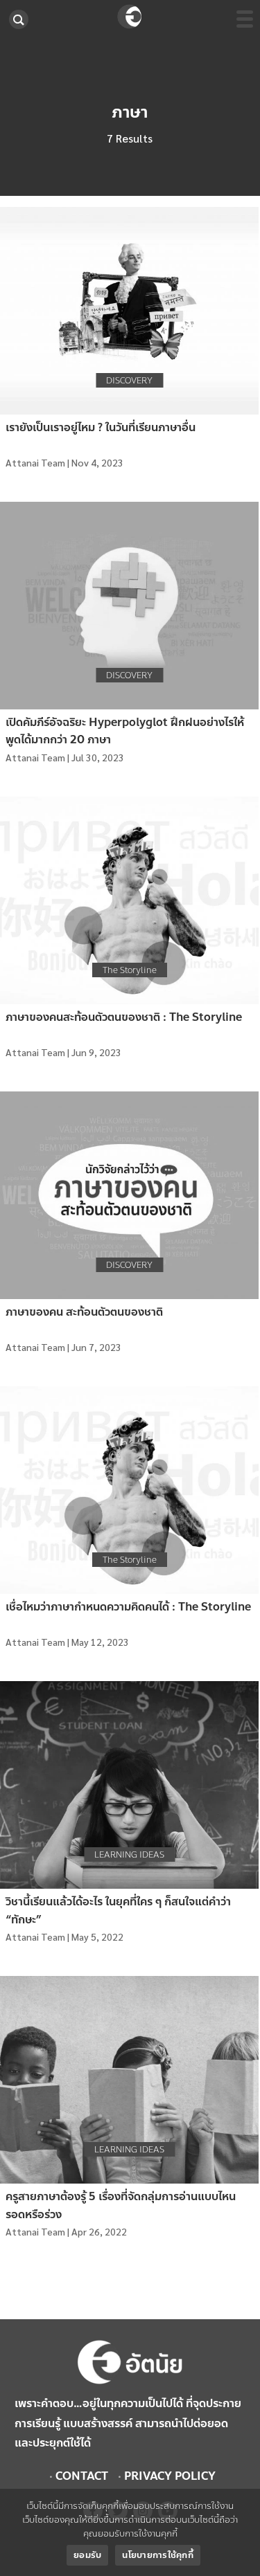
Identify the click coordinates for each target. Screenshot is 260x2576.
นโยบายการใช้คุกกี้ (158, 2555)
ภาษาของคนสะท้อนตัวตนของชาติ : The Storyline (124, 1017)
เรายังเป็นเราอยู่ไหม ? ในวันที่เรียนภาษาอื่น (101, 427)
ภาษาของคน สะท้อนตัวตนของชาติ (84, 1312)
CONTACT (82, 2476)
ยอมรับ (87, 2555)
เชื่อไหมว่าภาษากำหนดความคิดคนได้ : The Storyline (128, 1607)
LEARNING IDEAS (129, 1855)
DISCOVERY (129, 381)
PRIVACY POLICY (170, 2476)
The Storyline (130, 970)
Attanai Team (35, 462)
